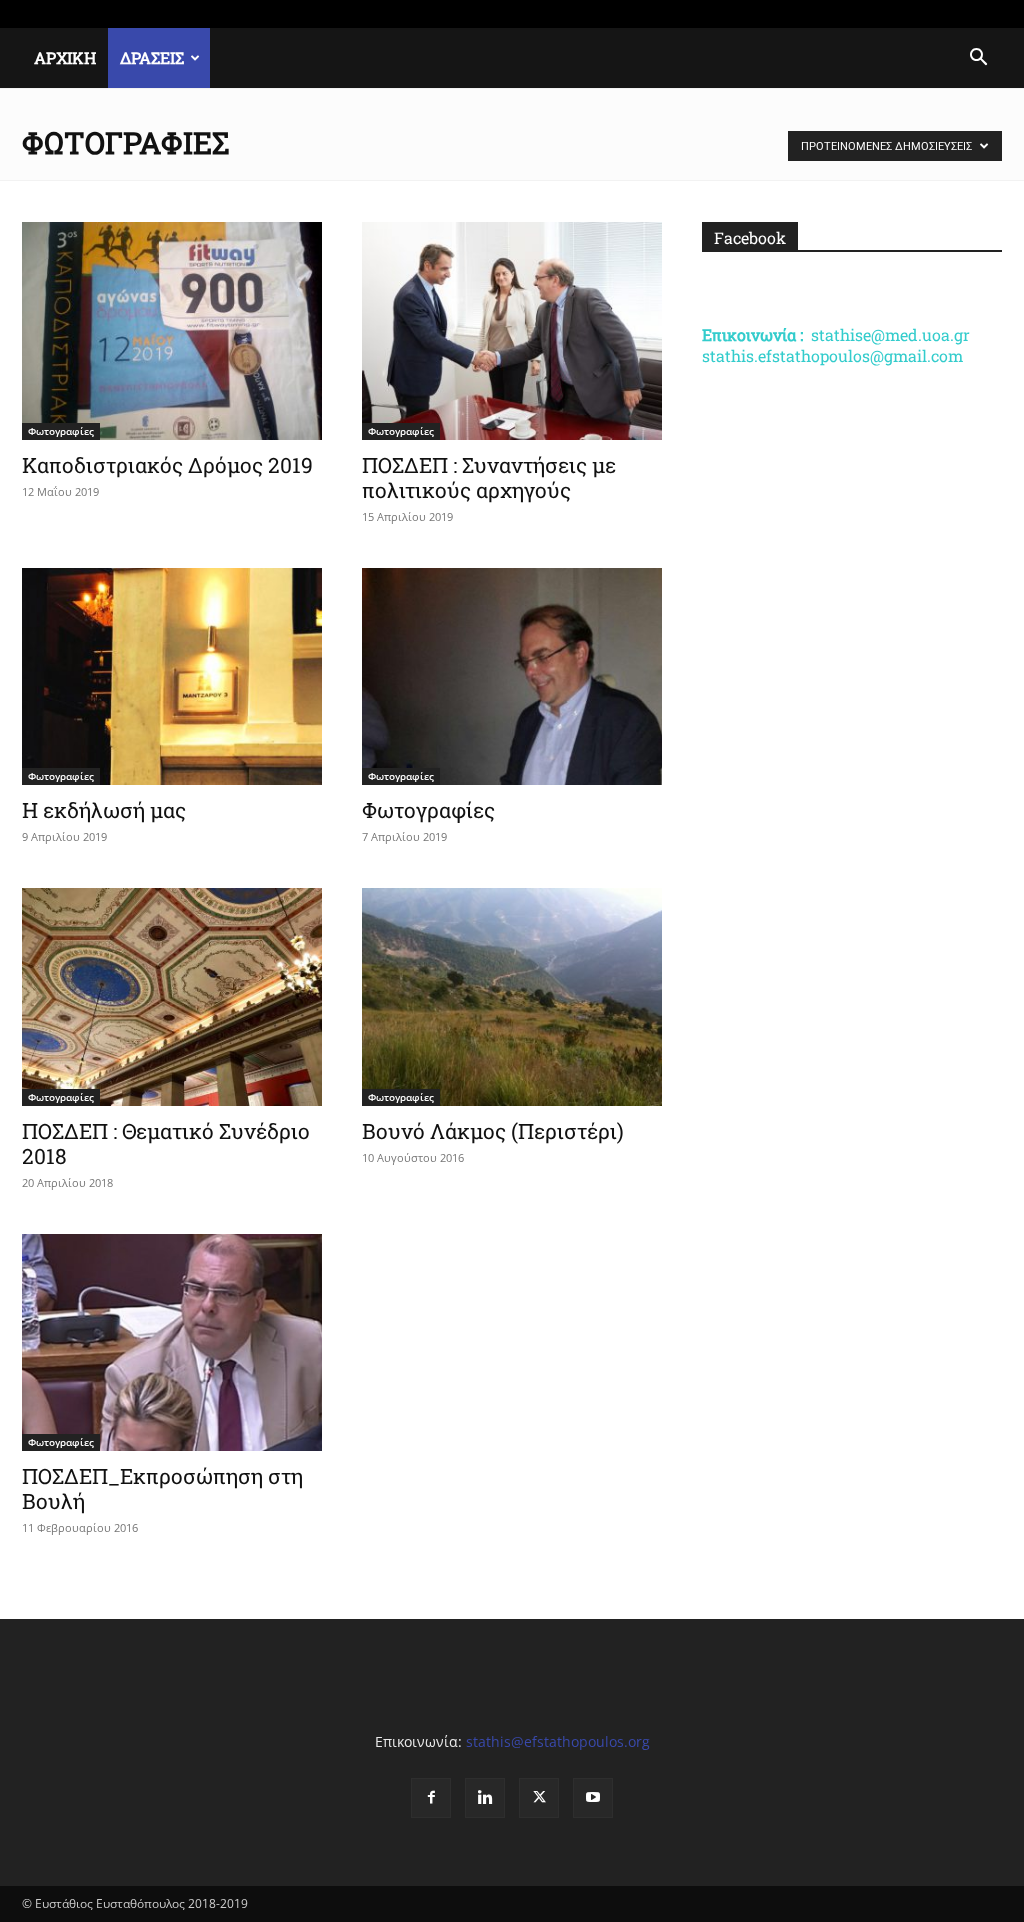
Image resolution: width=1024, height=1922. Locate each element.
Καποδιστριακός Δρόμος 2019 (167, 465)
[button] (978, 59)
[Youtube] (987, 14)
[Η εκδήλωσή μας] (172, 677)
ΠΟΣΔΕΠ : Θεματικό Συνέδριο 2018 (166, 1143)
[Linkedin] (921, 14)
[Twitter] (954, 14)
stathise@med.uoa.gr (890, 334)
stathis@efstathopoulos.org (558, 1741)
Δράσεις (152, 57)
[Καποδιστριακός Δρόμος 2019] (172, 331)
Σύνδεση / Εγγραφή (258, 13)
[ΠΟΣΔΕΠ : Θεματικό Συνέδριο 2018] (172, 997)
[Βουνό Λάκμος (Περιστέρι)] (512, 997)
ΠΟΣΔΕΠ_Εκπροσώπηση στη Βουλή (162, 1488)
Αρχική (65, 57)
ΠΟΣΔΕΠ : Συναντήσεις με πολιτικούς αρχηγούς (489, 477)
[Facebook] (888, 14)
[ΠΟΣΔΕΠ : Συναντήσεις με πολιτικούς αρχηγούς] (512, 331)
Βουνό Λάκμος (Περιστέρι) (493, 1131)
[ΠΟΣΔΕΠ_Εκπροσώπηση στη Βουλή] (172, 1343)
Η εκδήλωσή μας (104, 810)
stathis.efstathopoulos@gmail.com (832, 355)
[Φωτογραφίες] (512, 677)
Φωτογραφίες (61, 431)
